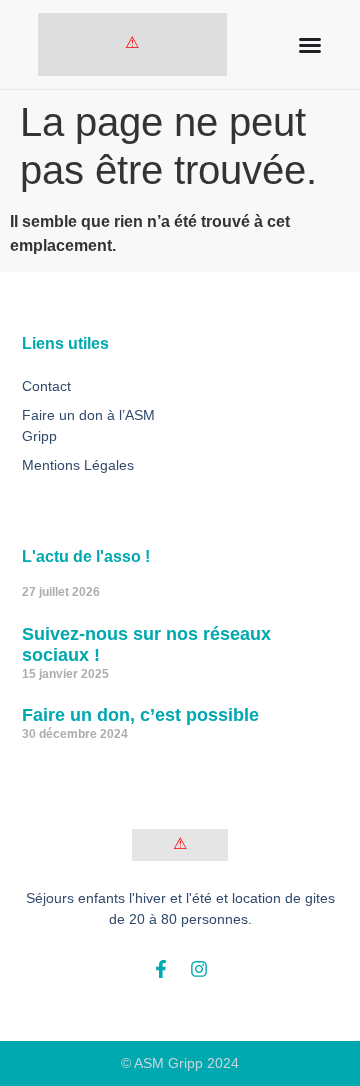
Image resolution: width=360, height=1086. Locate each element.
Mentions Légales (78, 465)
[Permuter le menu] (310, 45)
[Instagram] (199, 969)
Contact (46, 386)
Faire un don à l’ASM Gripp (88, 425)
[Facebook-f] (161, 969)
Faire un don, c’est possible (140, 715)
